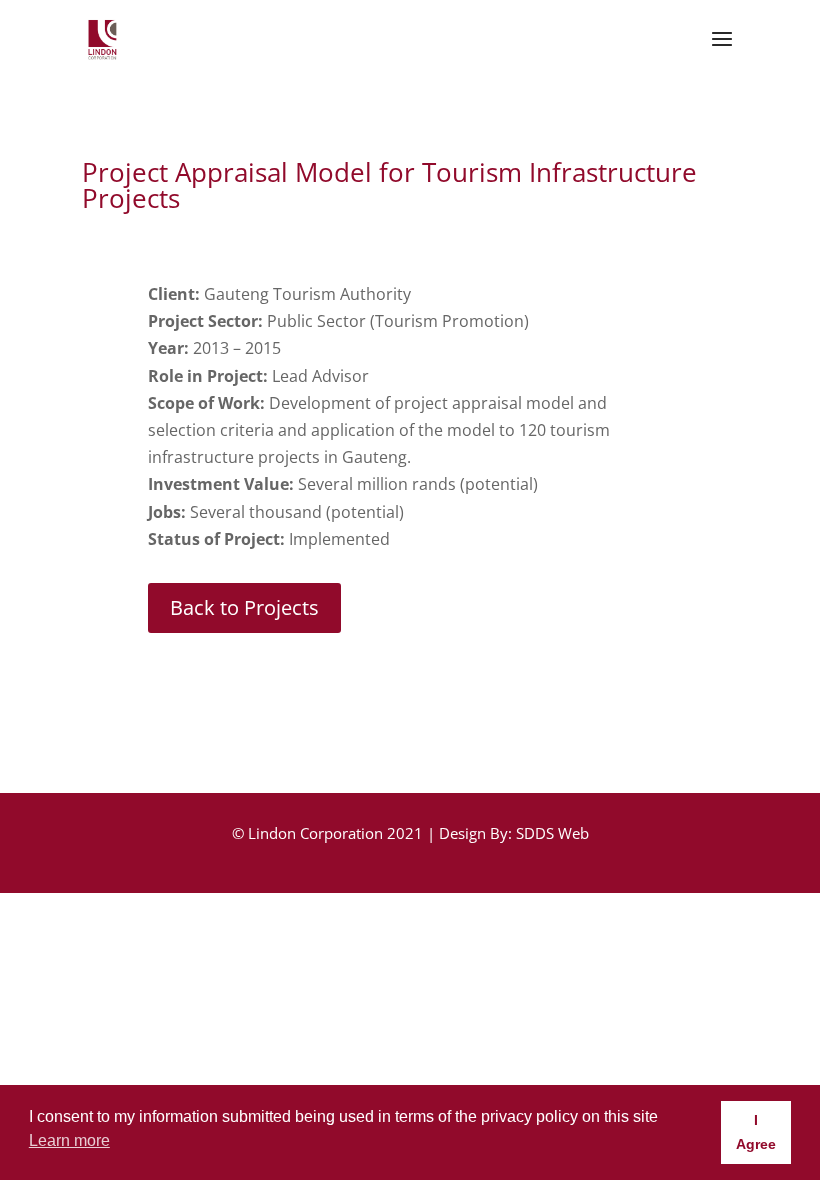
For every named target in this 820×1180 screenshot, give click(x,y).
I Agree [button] (756, 1132)
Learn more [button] (69, 1140)
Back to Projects (244, 607)
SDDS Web (552, 833)
